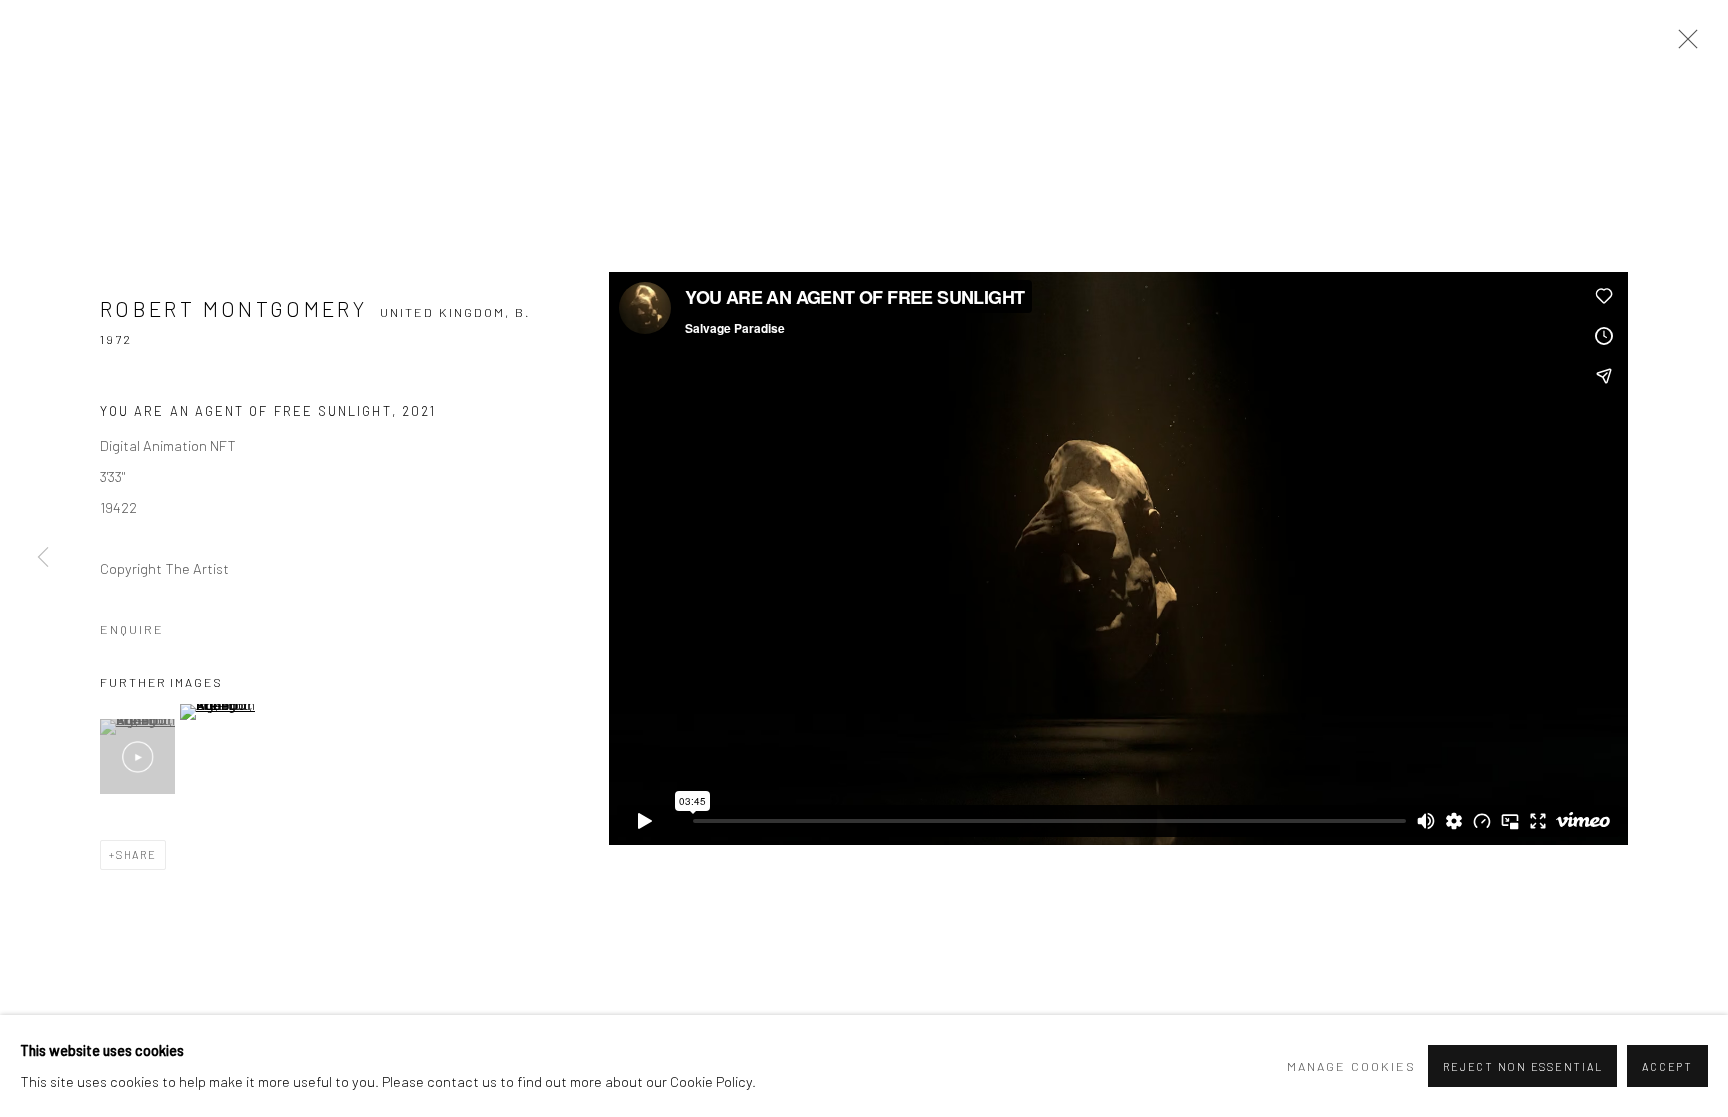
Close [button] (1683, 45)
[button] (137, 756)
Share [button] (136, 854)
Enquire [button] (132, 629)
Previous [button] (43, 559)
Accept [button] (1667, 1066)
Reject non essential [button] (1522, 1066)
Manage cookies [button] (1351, 1066)
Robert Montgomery (233, 308)
